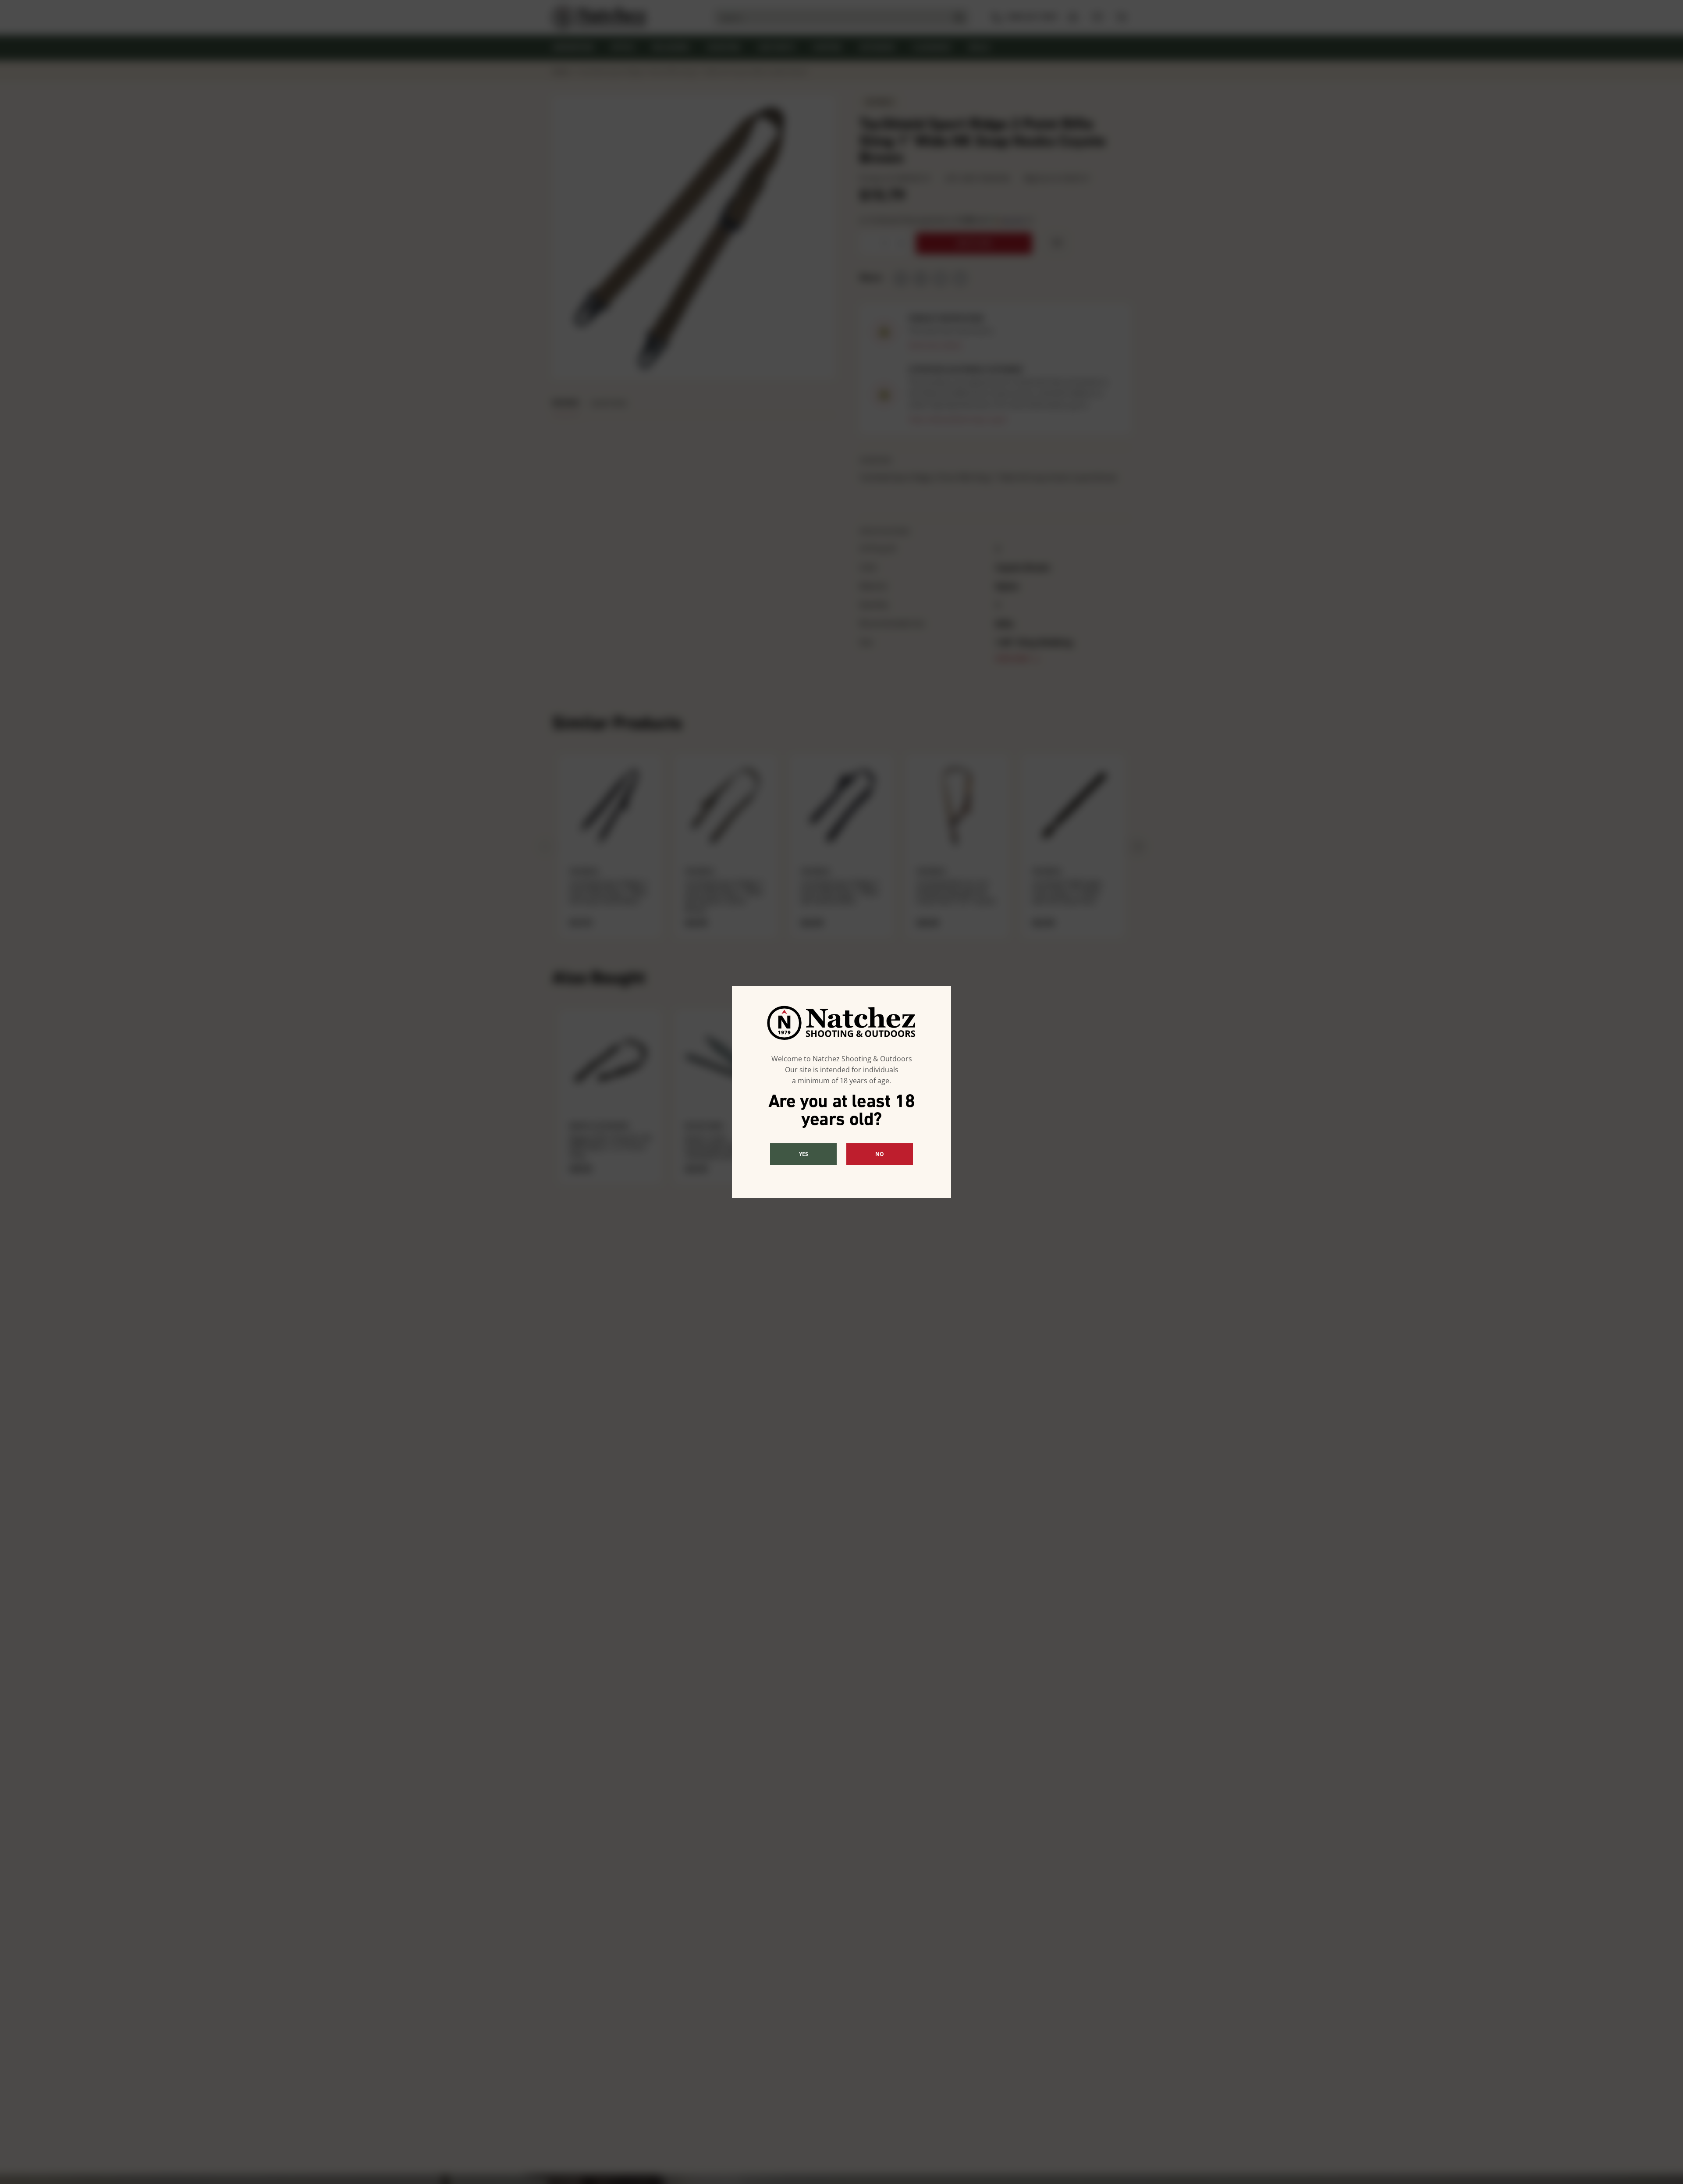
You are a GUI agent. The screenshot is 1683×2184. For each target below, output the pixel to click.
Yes (804, 1154)
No (880, 1154)
